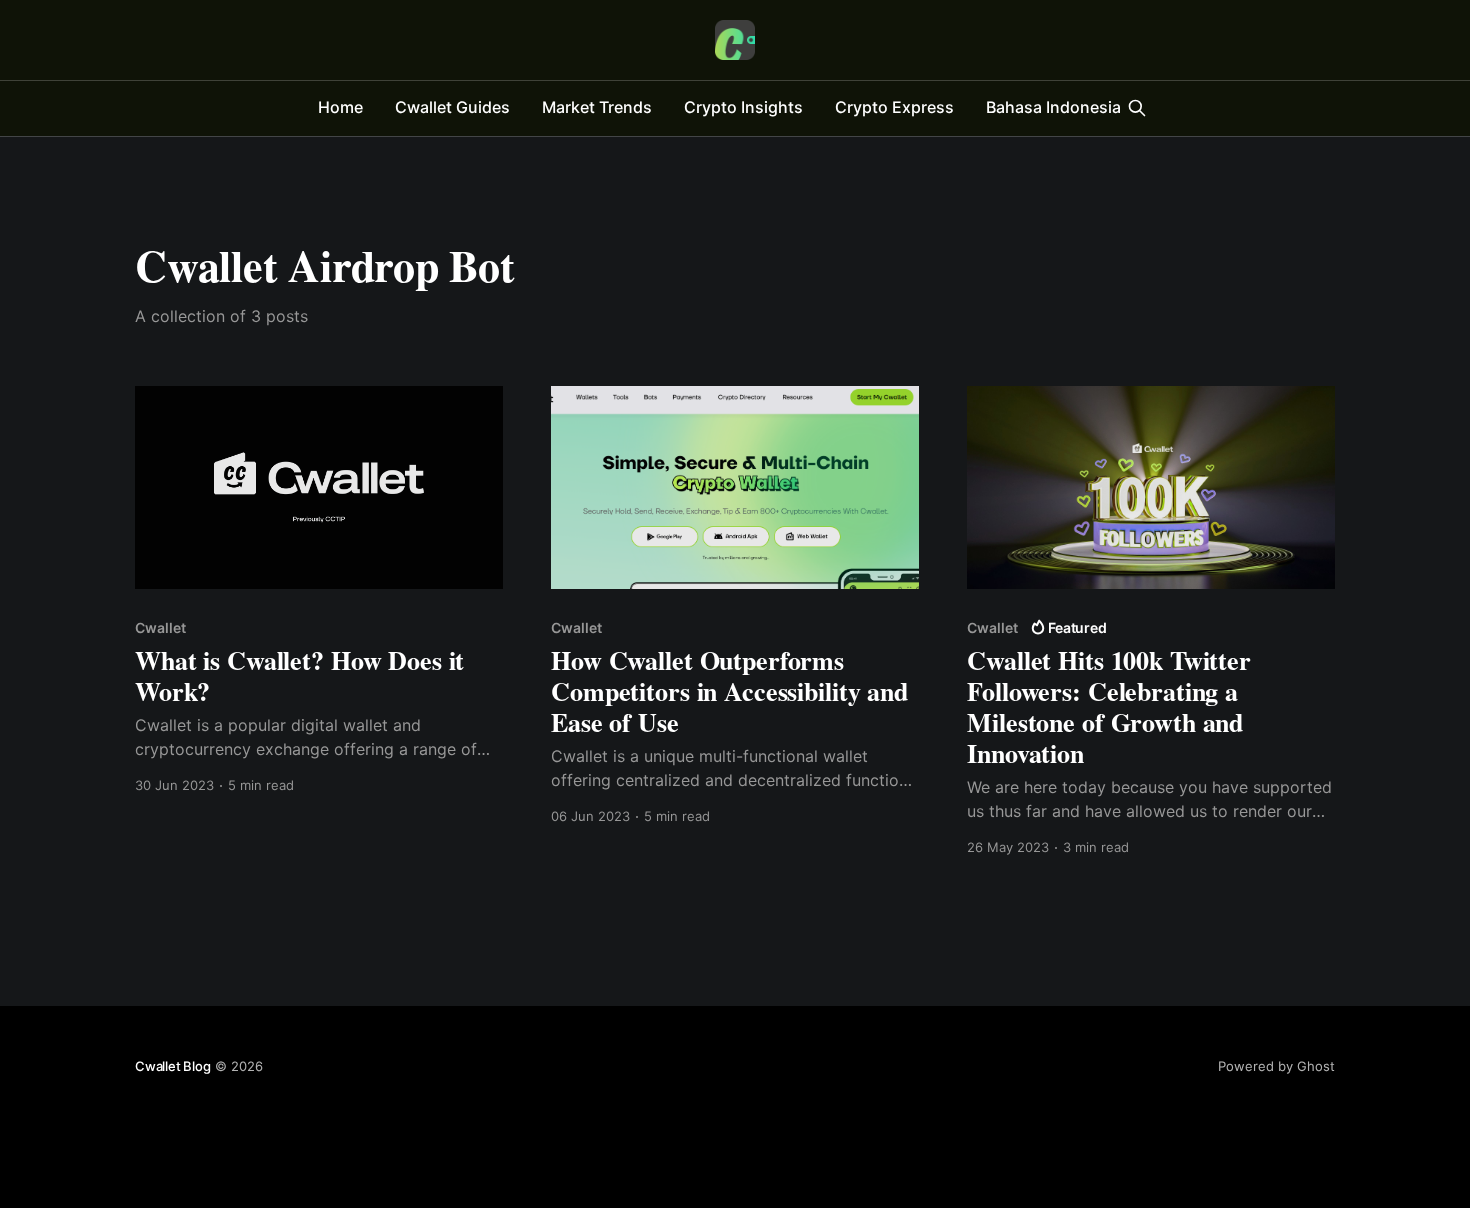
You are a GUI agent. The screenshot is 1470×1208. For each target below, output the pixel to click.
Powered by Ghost (1276, 1066)
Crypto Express (894, 107)
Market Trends (597, 107)
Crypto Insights (743, 107)
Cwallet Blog (173, 1066)
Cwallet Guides (452, 107)
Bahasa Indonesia (1053, 107)
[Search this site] (1137, 108)
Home (340, 107)
